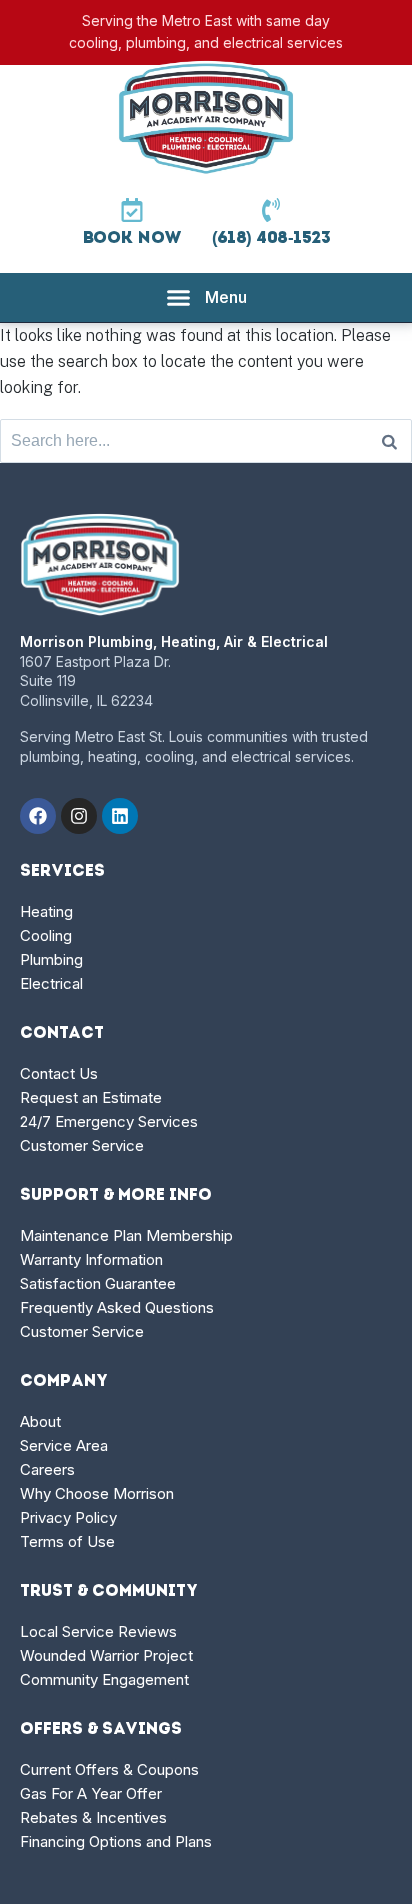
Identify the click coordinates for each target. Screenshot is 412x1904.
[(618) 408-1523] (271, 210)
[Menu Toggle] (206, 298)
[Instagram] (79, 816)
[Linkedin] (120, 816)
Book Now (132, 238)
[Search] (389, 441)
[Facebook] (38, 816)
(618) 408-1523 (271, 238)
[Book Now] (132, 210)
